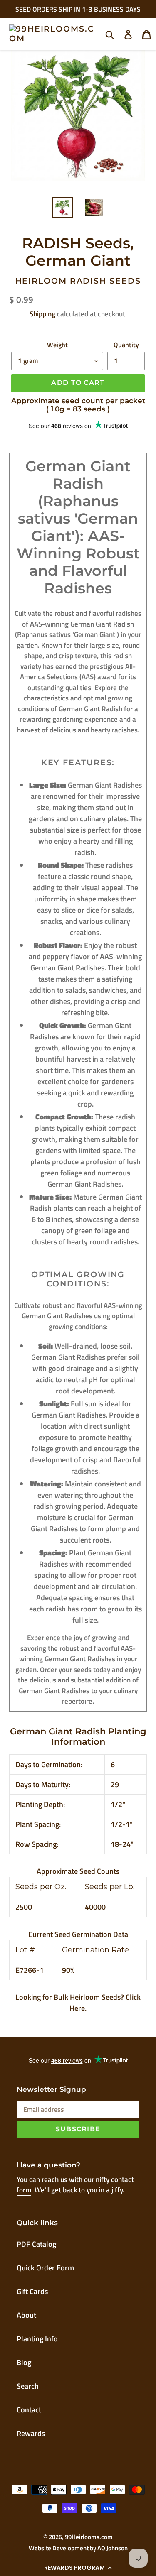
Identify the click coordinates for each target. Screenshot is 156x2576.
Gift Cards (32, 2291)
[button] (78, 2568)
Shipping (42, 314)
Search (28, 2386)
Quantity (126, 345)
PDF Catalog (36, 2244)
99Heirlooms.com (89, 2537)
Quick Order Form (45, 2268)
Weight (57, 345)
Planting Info (37, 2339)
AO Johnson (113, 2548)
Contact (29, 2410)
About (26, 2315)
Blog (24, 2362)
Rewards (31, 2433)
